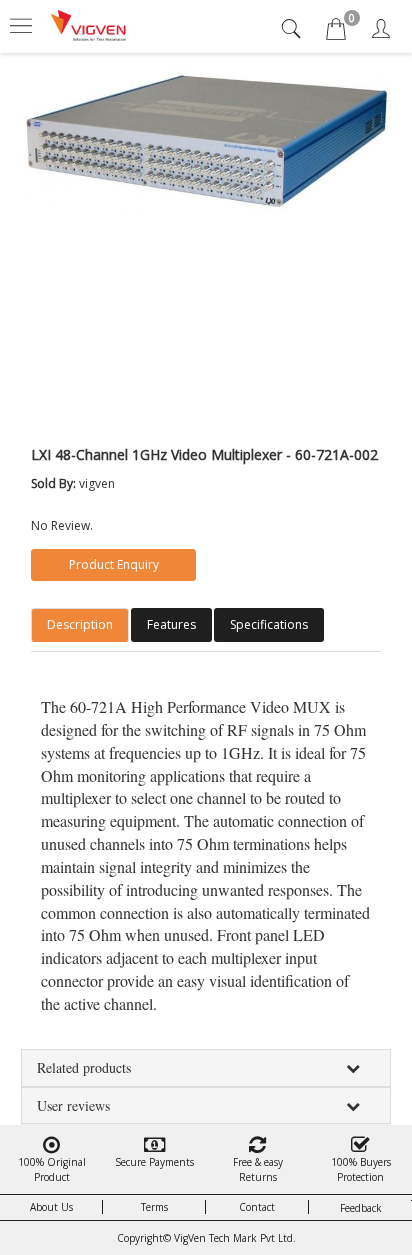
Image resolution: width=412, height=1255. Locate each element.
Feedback (361, 1208)
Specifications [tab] (269, 624)
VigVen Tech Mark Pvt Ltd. (235, 1238)
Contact (257, 1207)
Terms (154, 1207)
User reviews (73, 1105)
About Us (51, 1207)
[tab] (293, 28)
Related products (84, 1067)
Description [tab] (80, 624)
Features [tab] (171, 624)
